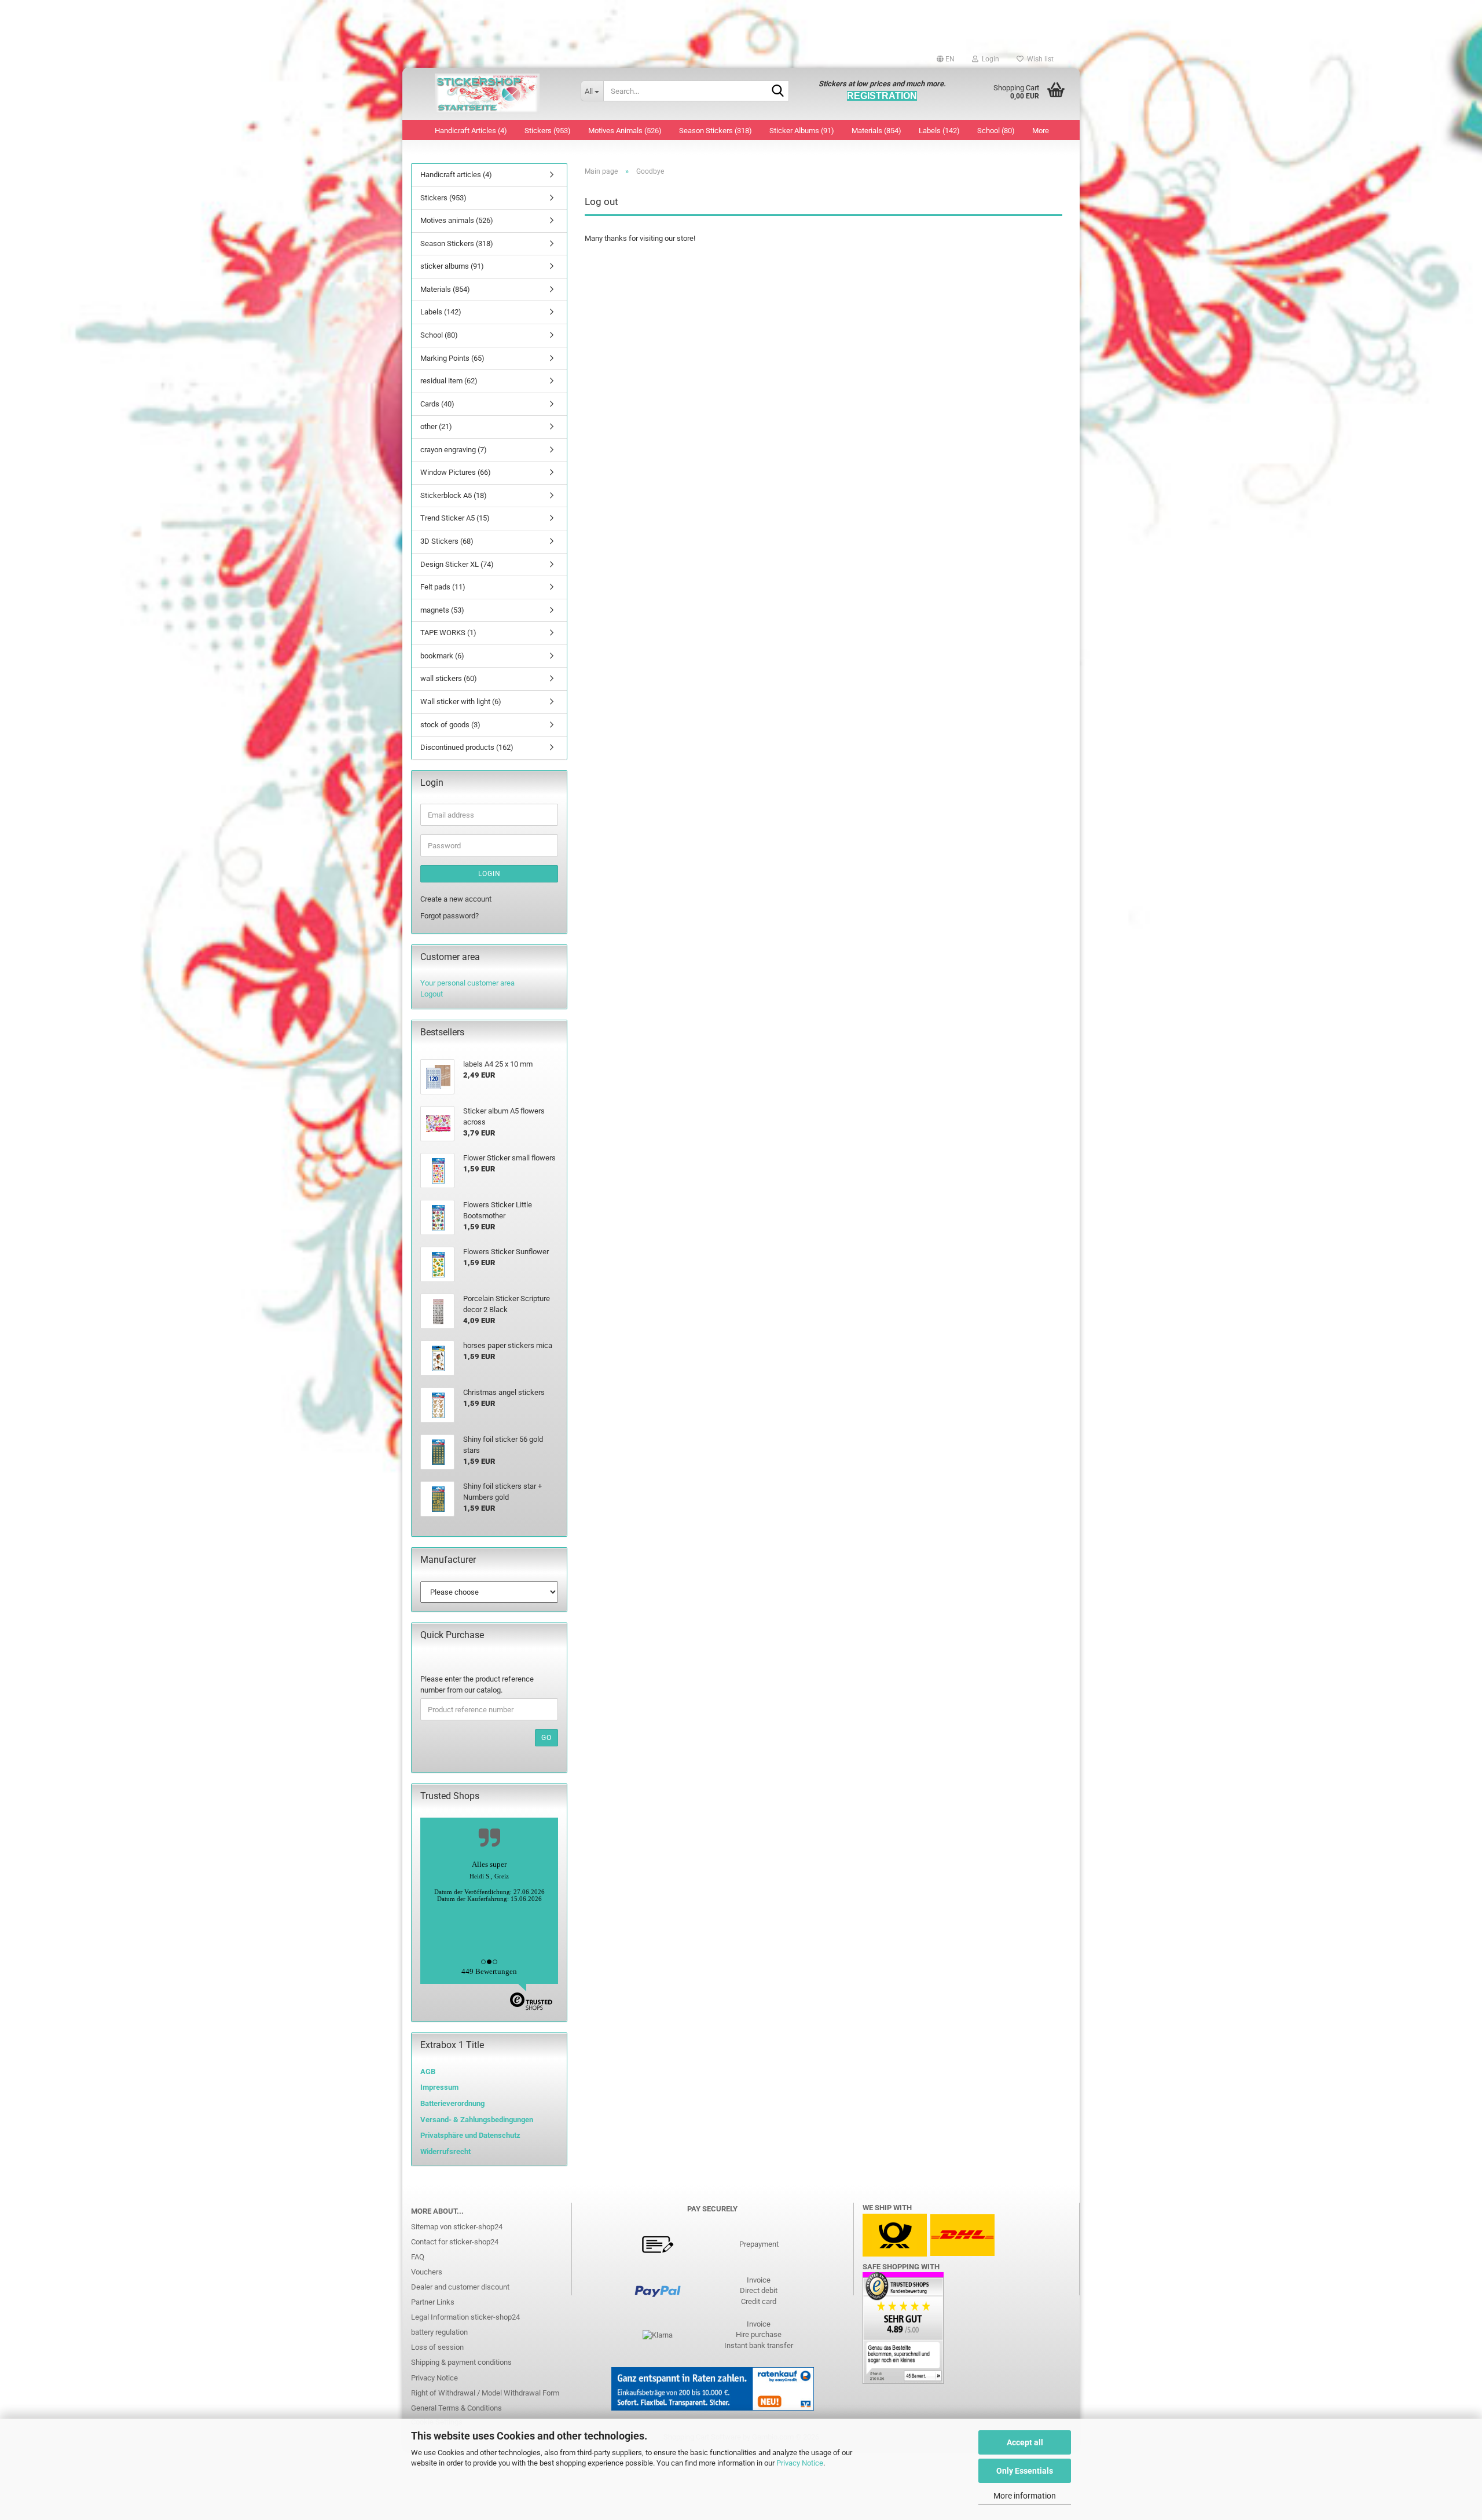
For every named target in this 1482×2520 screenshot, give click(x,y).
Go (546, 1738)
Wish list (1039, 59)
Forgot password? (450, 916)
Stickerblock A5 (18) (454, 495)
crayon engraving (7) (454, 450)
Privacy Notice (800, 2463)
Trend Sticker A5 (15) (455, 518)
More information (1025, 2496)
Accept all (1025, 2442)
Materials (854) (876, 131)
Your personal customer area (467, 983)
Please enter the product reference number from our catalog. (477, 1684)
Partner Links (433, 2302)
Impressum (439, 2087)
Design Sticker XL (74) (457, 564)
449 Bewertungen (489, 1971)
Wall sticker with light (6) (461, 702)
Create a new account (456, 899)
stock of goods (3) (450, 725)
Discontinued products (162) (467, 747)
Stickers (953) (548, 131)
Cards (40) (437, 404)
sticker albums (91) (802, 131)
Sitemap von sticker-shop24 (457, 2227)
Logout (432, 994)
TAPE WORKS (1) (448, 633)
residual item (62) (449, 381)
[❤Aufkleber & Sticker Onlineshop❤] (487, 94)
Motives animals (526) (625, 131)
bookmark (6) (442, 656)
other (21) (436, 426)
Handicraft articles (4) (471, 131)
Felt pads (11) (443, 587)
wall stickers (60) (449, 678)
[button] (946, 59)
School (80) (996, 131)
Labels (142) (939, 131)
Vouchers (427, 2272)
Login (489, 874)
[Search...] (778, 91)
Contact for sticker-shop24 (455, 2242)
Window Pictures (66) (456, 472)
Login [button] (989, 59)
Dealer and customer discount (460, 2287)
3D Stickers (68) (447, 541)
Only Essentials (1025, 2471)
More (1041, 131)
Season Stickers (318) (716, 131)
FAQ (418, 2257)
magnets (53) (442, 610)
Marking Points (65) (452, 358)
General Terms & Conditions (456, 2408)
